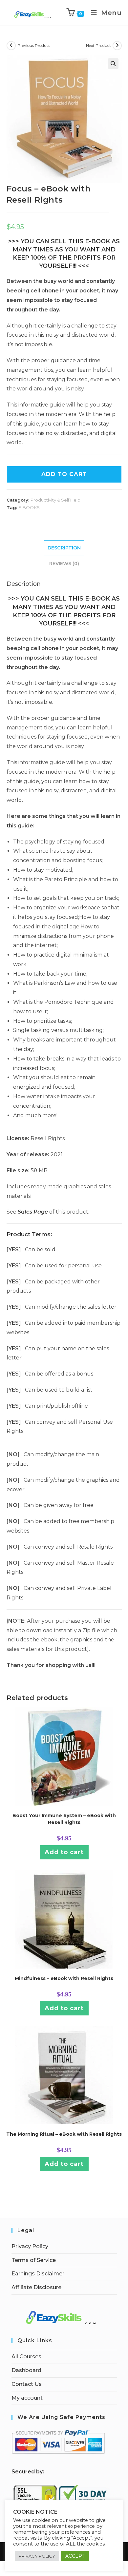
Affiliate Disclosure (36, 2287)
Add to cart (64, 1852)
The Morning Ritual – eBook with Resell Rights (64, 2134)
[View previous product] (11, 46)
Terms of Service (34, 2260)
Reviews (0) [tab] (64, 564)
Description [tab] (64, 548)
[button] (113, 64)
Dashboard (26, 2370)
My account (27, 2398)
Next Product (98, 45)
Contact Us (27, 2384)
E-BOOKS (29, 507)
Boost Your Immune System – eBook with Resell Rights (64, 1819)
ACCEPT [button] (75, 2556)
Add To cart (64, 474)
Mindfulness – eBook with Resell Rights (64, 1978)
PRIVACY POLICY (37, 2556)
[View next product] (117, 46)
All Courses (26, 2357)
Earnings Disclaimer (38, 2274)
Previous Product (34, 45)
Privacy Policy (30, 2246)
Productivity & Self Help (55, 500)
